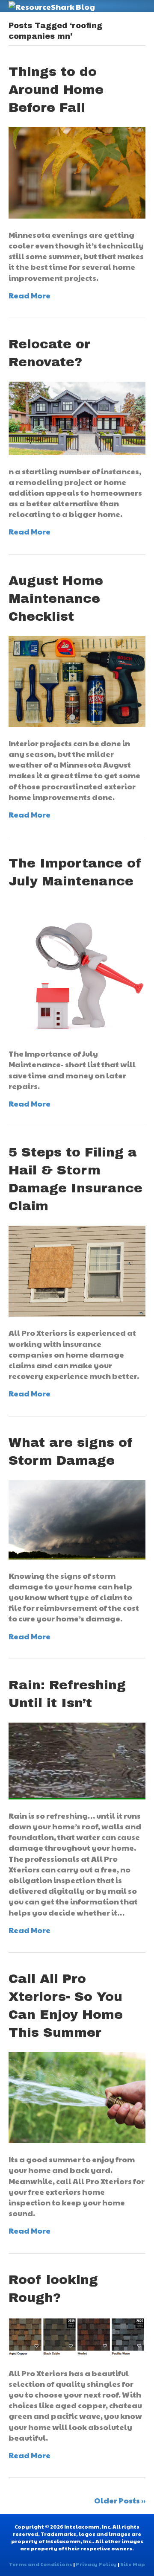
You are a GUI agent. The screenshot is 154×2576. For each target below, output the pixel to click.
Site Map (133, 2564)
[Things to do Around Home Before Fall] (77, 172)
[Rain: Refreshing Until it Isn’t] (77, 1760)
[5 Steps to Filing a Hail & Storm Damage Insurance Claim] (77, 1270)
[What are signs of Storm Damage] (77, 1518)
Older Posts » (120, 2500)
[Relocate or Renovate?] (77, 417)
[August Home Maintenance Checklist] (77, 680)
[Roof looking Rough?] (77, 2336)
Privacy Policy (96, 2564)
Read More (30, 295)
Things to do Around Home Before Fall (56, 90)
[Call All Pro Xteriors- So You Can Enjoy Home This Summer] (77, 2096)
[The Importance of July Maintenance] (77, 968)
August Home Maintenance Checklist (56, 599)
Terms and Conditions (41, 2564)
